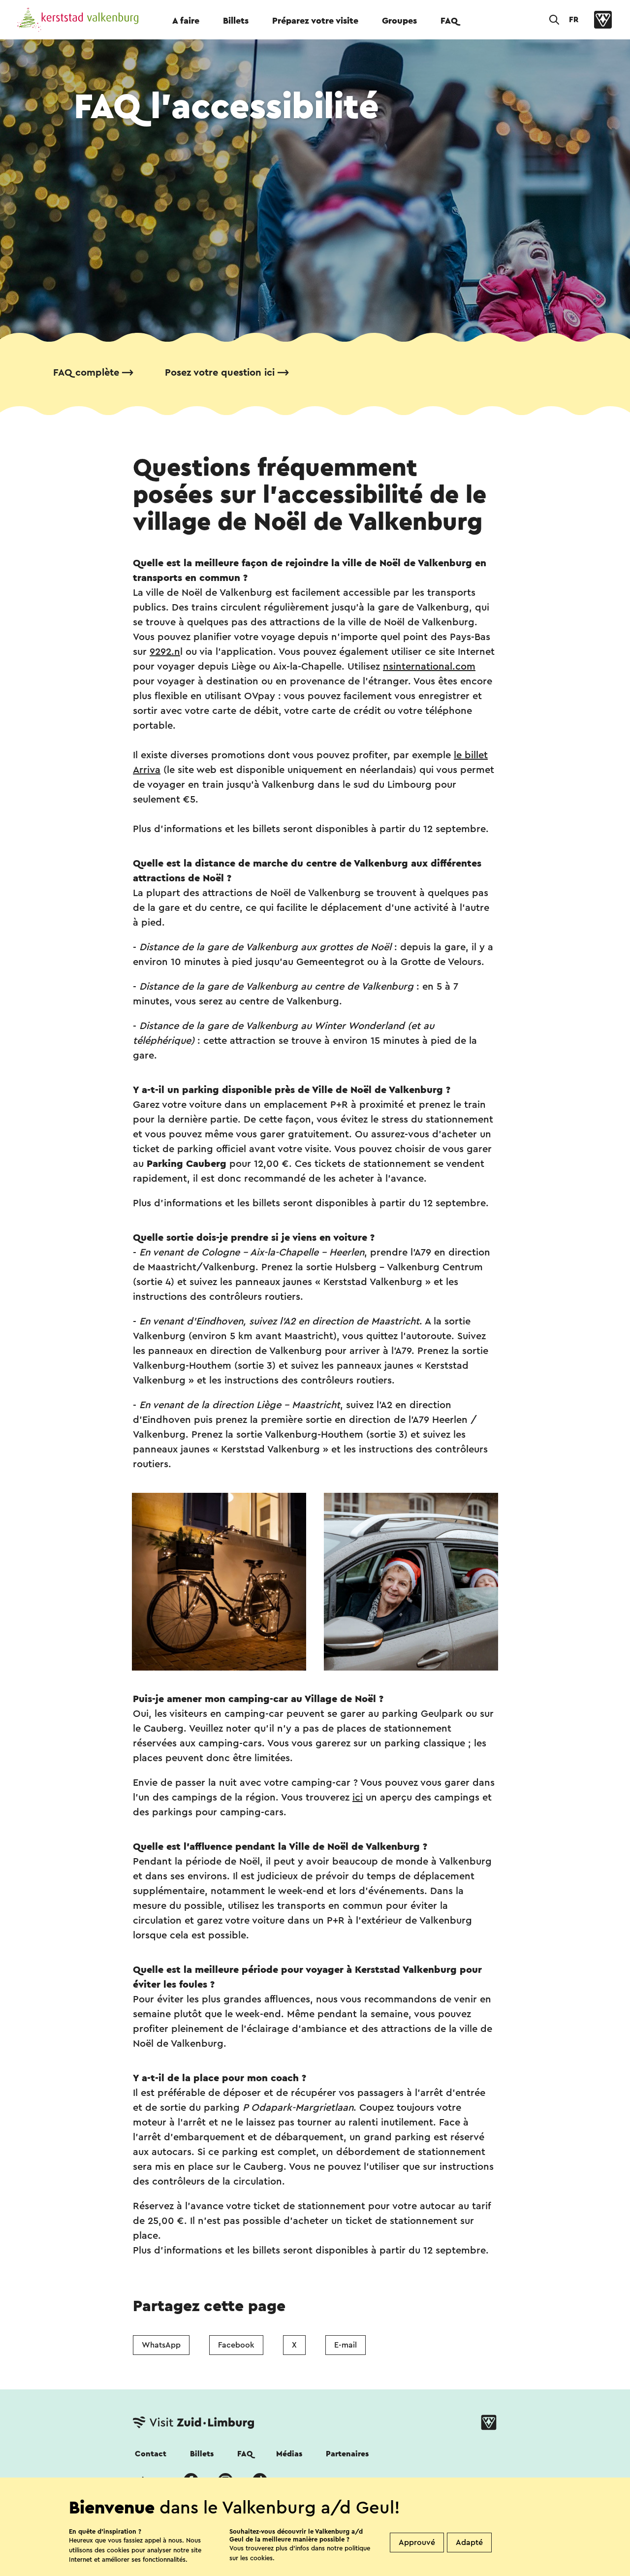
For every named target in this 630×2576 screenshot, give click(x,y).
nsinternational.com (429, 667)
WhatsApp (161, 2345)
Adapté (469, 2543)
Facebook (236, 2345)
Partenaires (347, 2454)
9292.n (165, 652)
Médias (289, 2454)
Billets (236, 21)
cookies (261, 2558)
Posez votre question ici (220, 373)
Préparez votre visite (315, 21)
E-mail (346, 2345)
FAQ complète (86, 373)
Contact (151, 2454)
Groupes (399, 21)
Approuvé (417, 2543)
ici (358, 1798)
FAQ (449, 21)
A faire (186, 21)
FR (574, 20)
